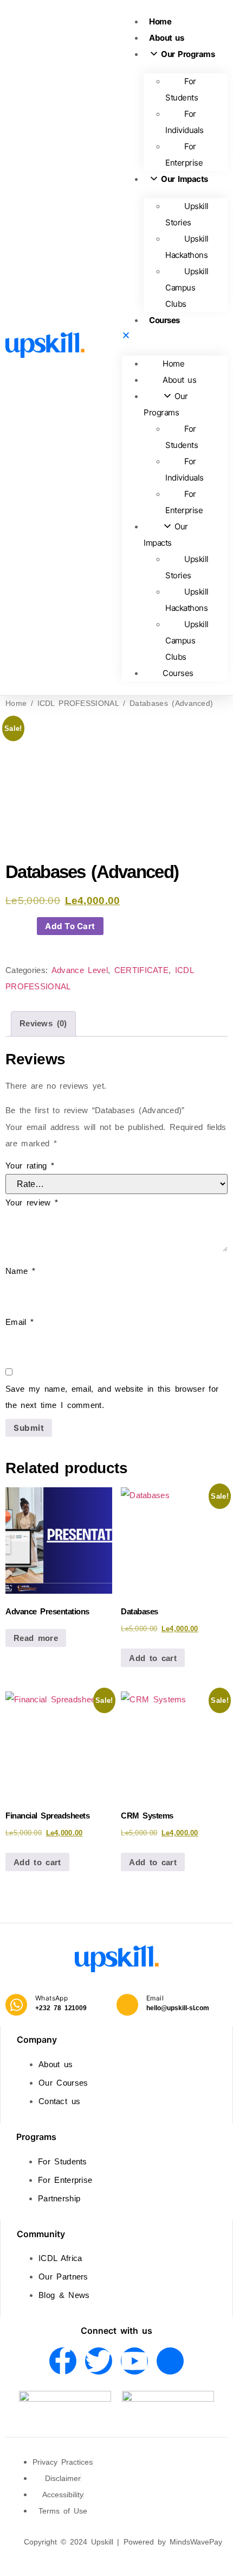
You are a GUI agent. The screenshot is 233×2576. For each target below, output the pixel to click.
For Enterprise (184, 154)
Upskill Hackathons (187, 247)
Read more (36, 1638)
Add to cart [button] (153, 1658)
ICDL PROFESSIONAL (78, 703)
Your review (32, 1202)
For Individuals (185, 122)
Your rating (30, 1166)
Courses (164, 320)
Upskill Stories (187, 214)
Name (20, 1271)
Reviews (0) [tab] (43, 1023)
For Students (182, 89)
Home (160, 21)
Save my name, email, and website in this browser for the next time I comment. (112, 1397)
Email (20, 1322)
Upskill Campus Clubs (187, 288)
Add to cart (70, 926)
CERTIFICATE (141, 970)
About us (166, 38)
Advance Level (80, 970)
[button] (175, 337)
